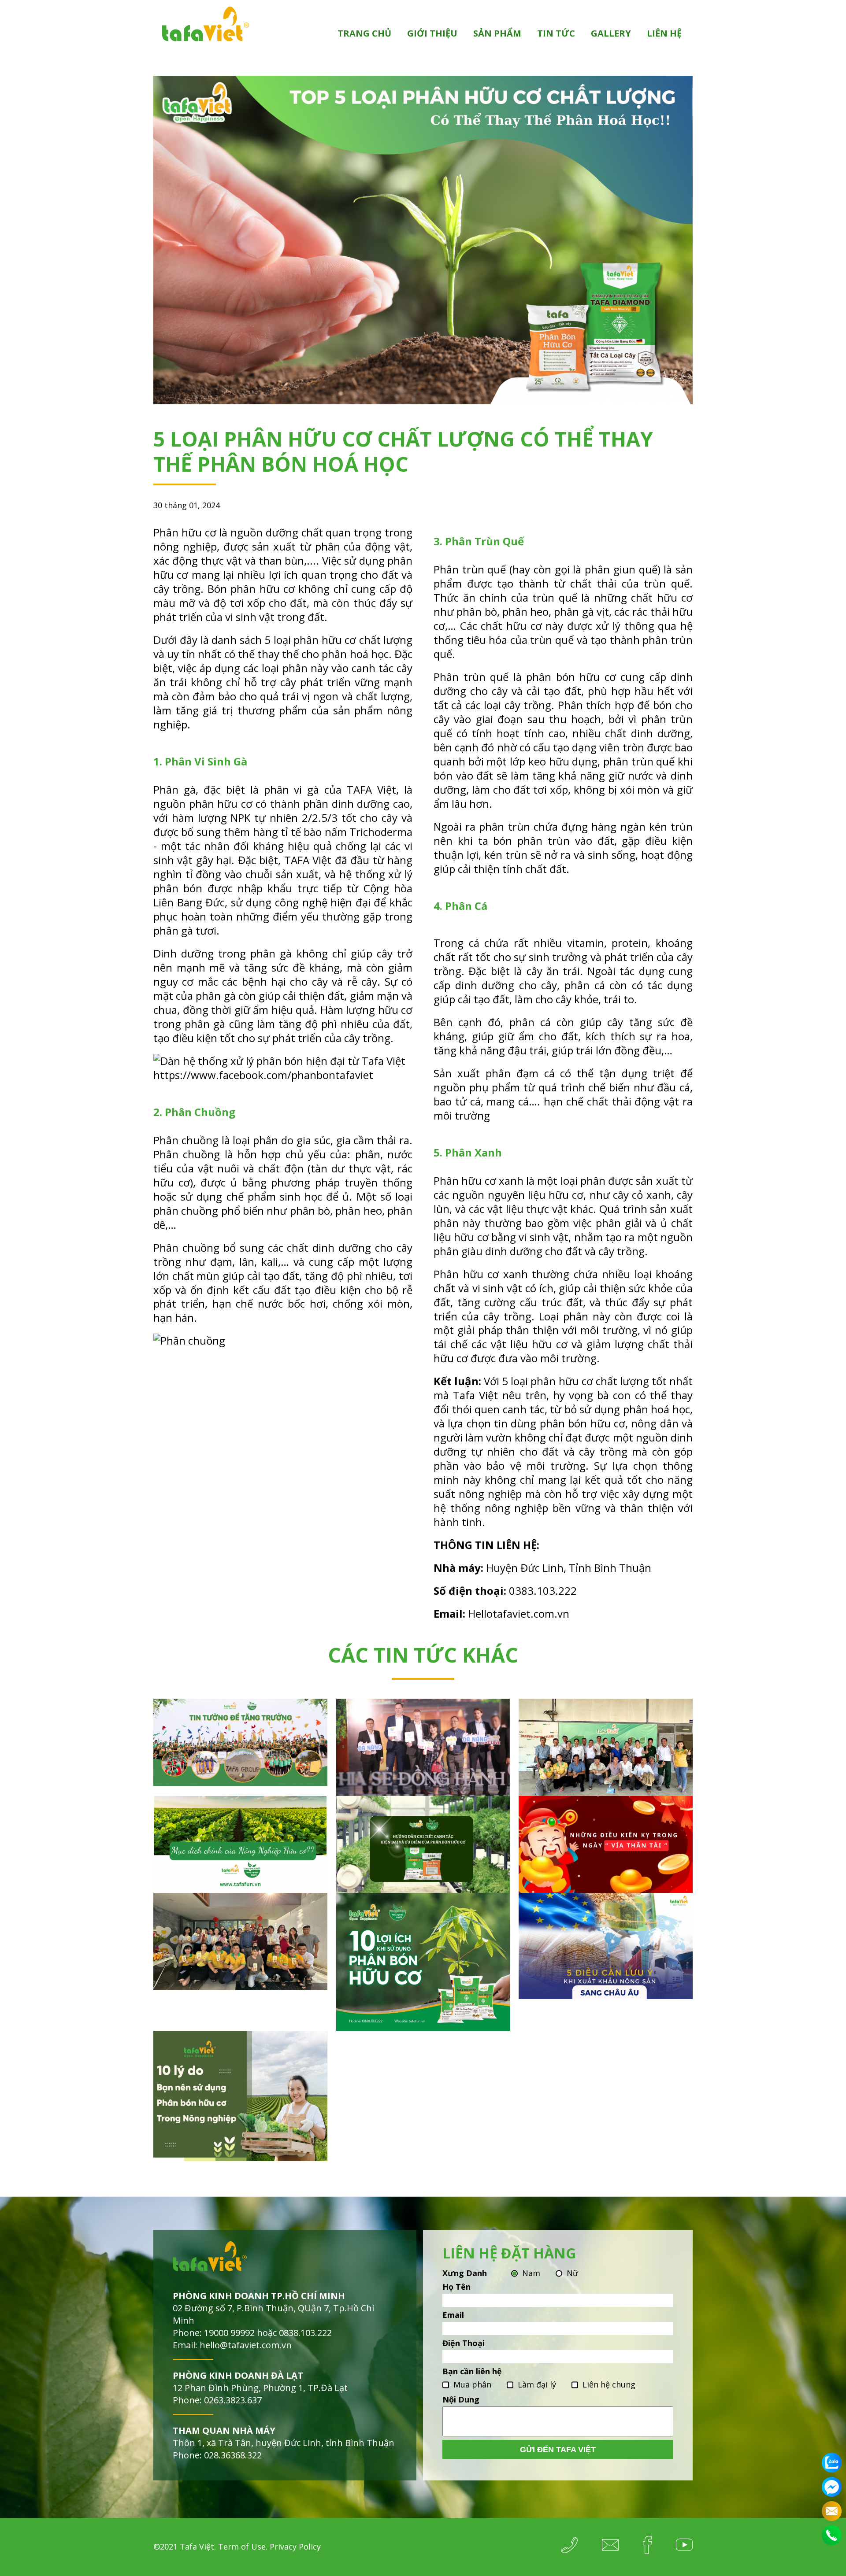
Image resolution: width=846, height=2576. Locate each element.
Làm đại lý (537, 2384)
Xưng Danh (465, 2273)
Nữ (572, 2273)
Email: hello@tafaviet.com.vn (232, 2345)
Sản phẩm (497, 33)
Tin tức (556, 33)
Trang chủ (364, 33)
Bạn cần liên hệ (472, 2371)
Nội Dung (461, 2399)
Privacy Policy (295, 2546)
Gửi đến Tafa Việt (558, 2450)
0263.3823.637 (233, 2400)
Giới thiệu (432, 33)
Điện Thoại (464, 2343)
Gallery (611, 33)
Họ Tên (456, 2287)
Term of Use (242, 2546)
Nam (531, 2273)
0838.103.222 (305, 2333)
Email (453, 2315)
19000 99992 (229, 2333)
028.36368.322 (233, 2455)
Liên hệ (664, 33)
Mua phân (472, 2384)
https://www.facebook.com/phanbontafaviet (263, 1075)
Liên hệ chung (609, 2384)
